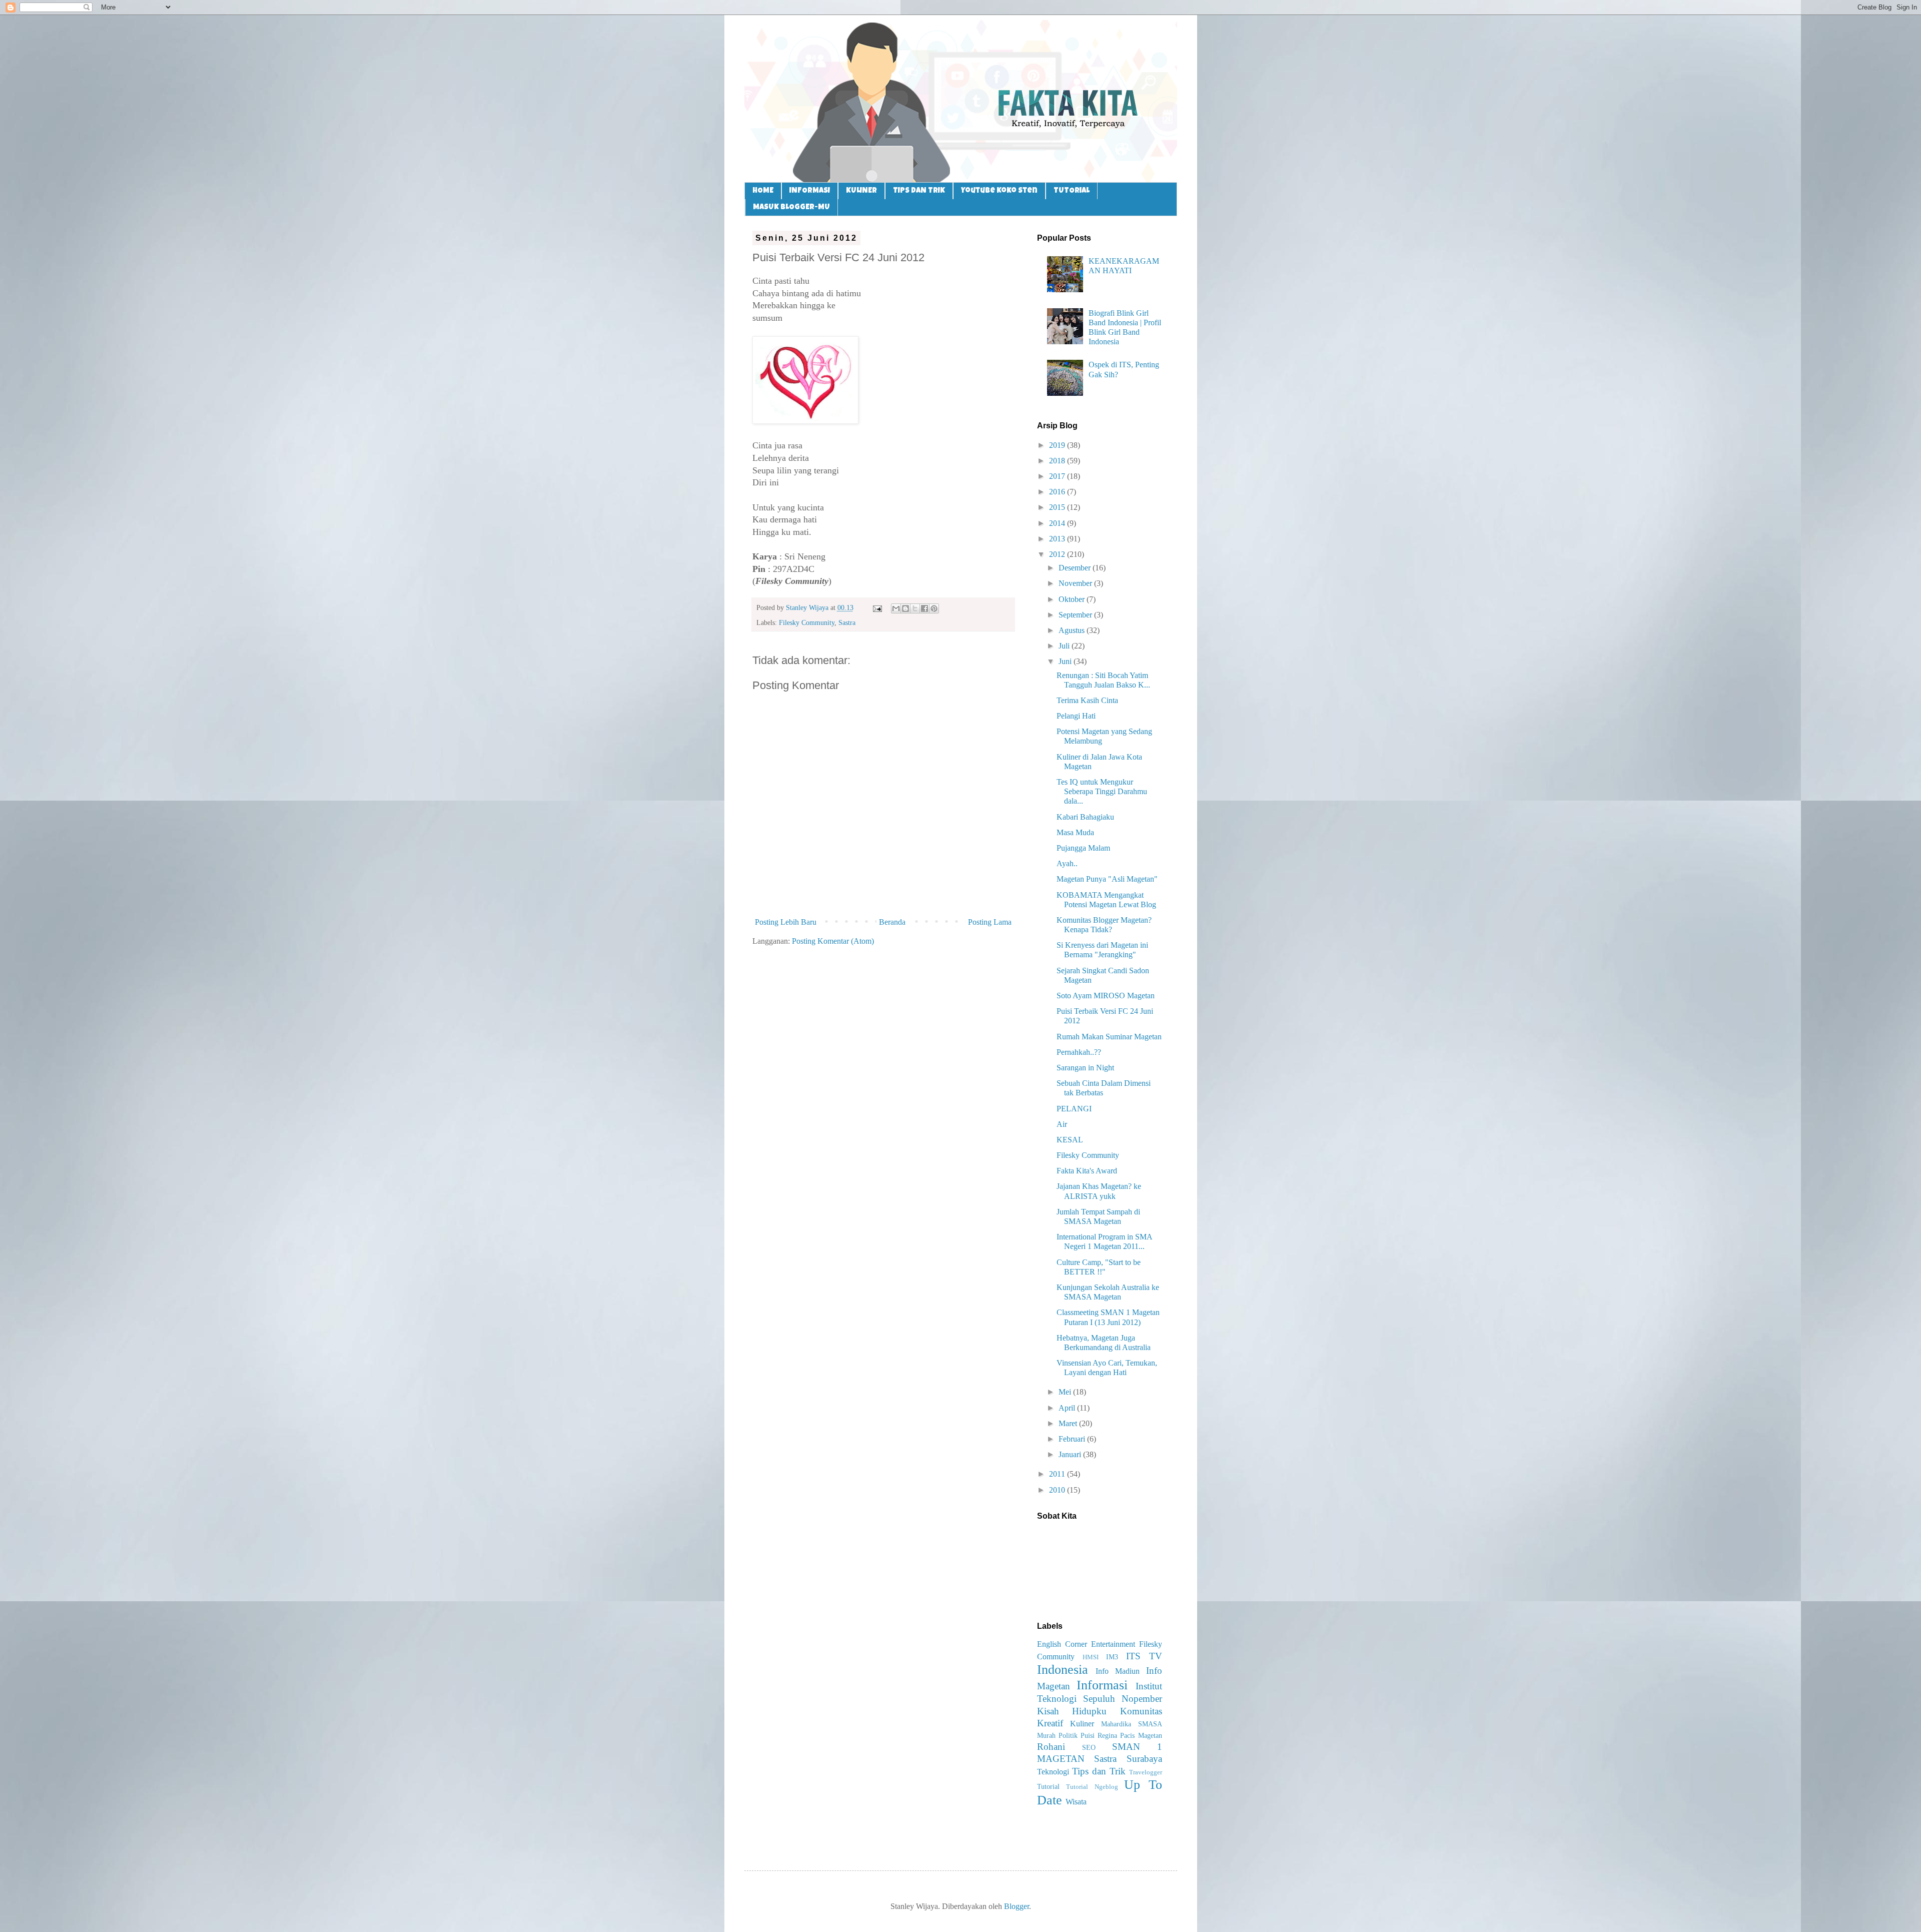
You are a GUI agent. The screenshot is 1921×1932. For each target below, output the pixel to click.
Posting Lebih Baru (786, 922)
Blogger (1017, 1906)
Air (1062, 1124)
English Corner (1062, 1644)
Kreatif (1050, 1723)
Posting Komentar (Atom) (833, 941)
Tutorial (1048, 1786)
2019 (1058, 445)
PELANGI (1074, 1109)
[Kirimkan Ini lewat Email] (896, 608)
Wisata (1076, 1802)
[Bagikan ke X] (915, 608)
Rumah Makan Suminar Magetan (1109, 1037)
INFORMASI (810, 191)
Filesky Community (807, 622)
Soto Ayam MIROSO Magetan (1106, 996)
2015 (1058, 507)
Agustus (1073, 630)
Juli (1065, 646)
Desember (1076, 568)
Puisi (1088, 1735)
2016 (1058, 492)
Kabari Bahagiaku (1085, 817)
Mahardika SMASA (1132, 1724)
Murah (1046, 1735)
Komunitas (1141, 1711)
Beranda (892, 922)
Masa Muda (1075, 832)
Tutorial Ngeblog (1092, 1787)
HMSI (1091, 1657)
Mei (1066, 1392)
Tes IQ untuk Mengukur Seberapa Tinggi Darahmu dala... (1102, 791)
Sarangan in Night (1085, 1068)
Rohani (1051, 1747)
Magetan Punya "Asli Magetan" (1107, 879)
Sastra (847, 622)
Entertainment (1113, 1644)
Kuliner (1082, 1724)
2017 (1058, 476)
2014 (1058, 523)
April (1068, 1408)
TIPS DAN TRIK (919, 191)
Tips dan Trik (1099, 1771)
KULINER (861, 191)
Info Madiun (1118, 1671)
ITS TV (1144, 1656)
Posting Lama (990, 922)
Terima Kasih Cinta (1087, 700)
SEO (1089, 1747)
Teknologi (1053, 1772)
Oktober (1073, 599)
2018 (1058, 461)
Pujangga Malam (1083, 848)
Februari (1073, 1439)
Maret (1069, 1423)
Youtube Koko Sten (999, 191)
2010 (1058, 1490)
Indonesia (1063, 1670)
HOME (763, 191)
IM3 (1112, 1657)
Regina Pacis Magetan (1130, 1735)
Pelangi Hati (1076, 716)
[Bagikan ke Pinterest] (934, 608)
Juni (1066, 661)
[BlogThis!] (905, 608)
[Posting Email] (877, 607)
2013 (1058, 539)
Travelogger (1146, 1772)
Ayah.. (1067, 863)
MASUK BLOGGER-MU (791, 207)
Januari (1071, 1454)
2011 (1058, 1474)
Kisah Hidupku (1072, 1711)
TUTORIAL (1072, 191)
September (1076, 615)
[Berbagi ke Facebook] (924, 608)
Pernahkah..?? (1079, 1052)
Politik (1068, 1735)
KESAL (1070, 1140)
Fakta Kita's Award (1087, 1171)
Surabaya (1144, 1759)
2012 (1058, 554)
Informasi (1102, 1685)
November (1076, 583)
